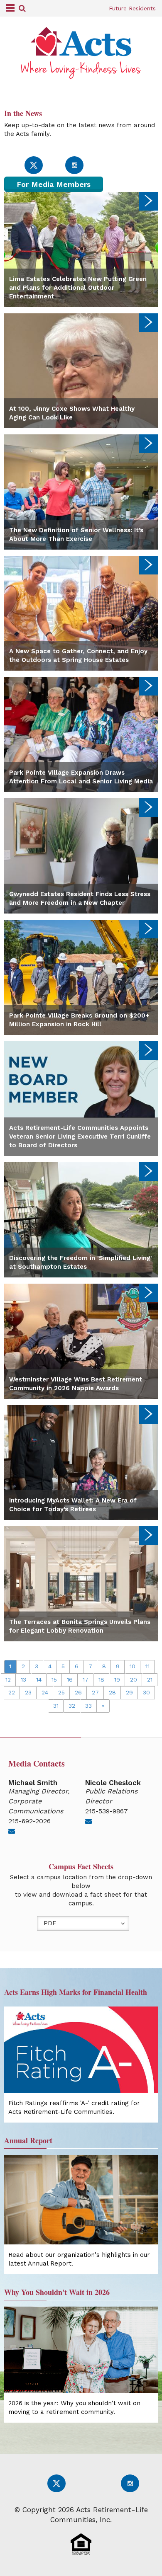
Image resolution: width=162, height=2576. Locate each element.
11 (147, 1666)
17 (86, 1679)
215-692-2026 (29, 1821)
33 (88, 1706)
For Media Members (54, 184)
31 (56, 1706)
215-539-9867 (107, 1811)
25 (61, 1692)
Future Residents (132, 8)
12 (8, 1679)
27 (95, 1692)
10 (133, 1666)
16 (70, 1679)
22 (12, 1692)
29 (129, 1692)
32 (72, 1706)
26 (78, 1692)
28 (112, 1692)
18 (101, 1679)
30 (146, 1692)
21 (150, 1679)
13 (23, 1679)
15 (54, 1679)
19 (117, 1679)
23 (28, 1692)
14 (39, 1679)
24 (45, 1692)
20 (134, 1679)
